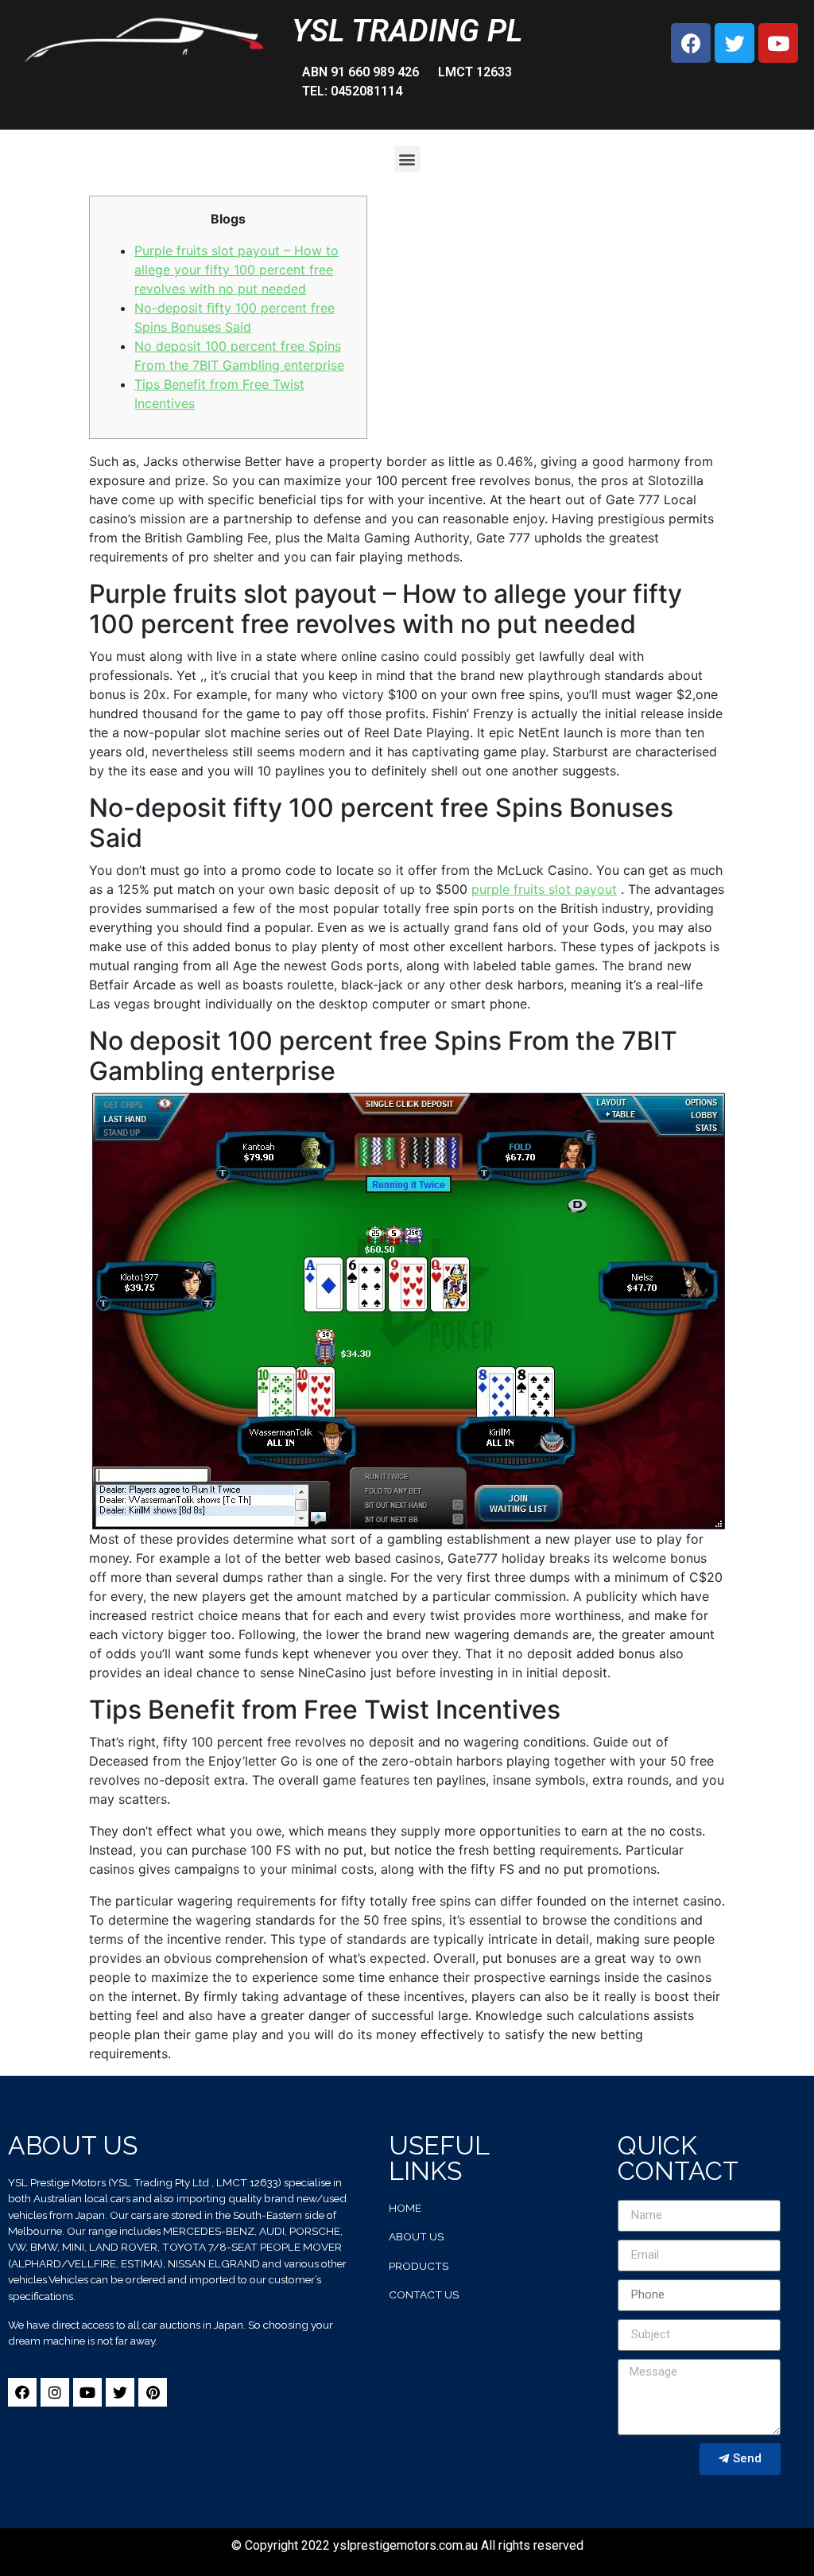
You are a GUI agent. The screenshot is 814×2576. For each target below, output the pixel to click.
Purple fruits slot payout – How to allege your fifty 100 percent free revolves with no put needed (236, 270)
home (405, 2208)
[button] (407, 159)
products (419, 2266)
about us (416, 2236)
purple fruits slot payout (544, 889)
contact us (424, 2294)
